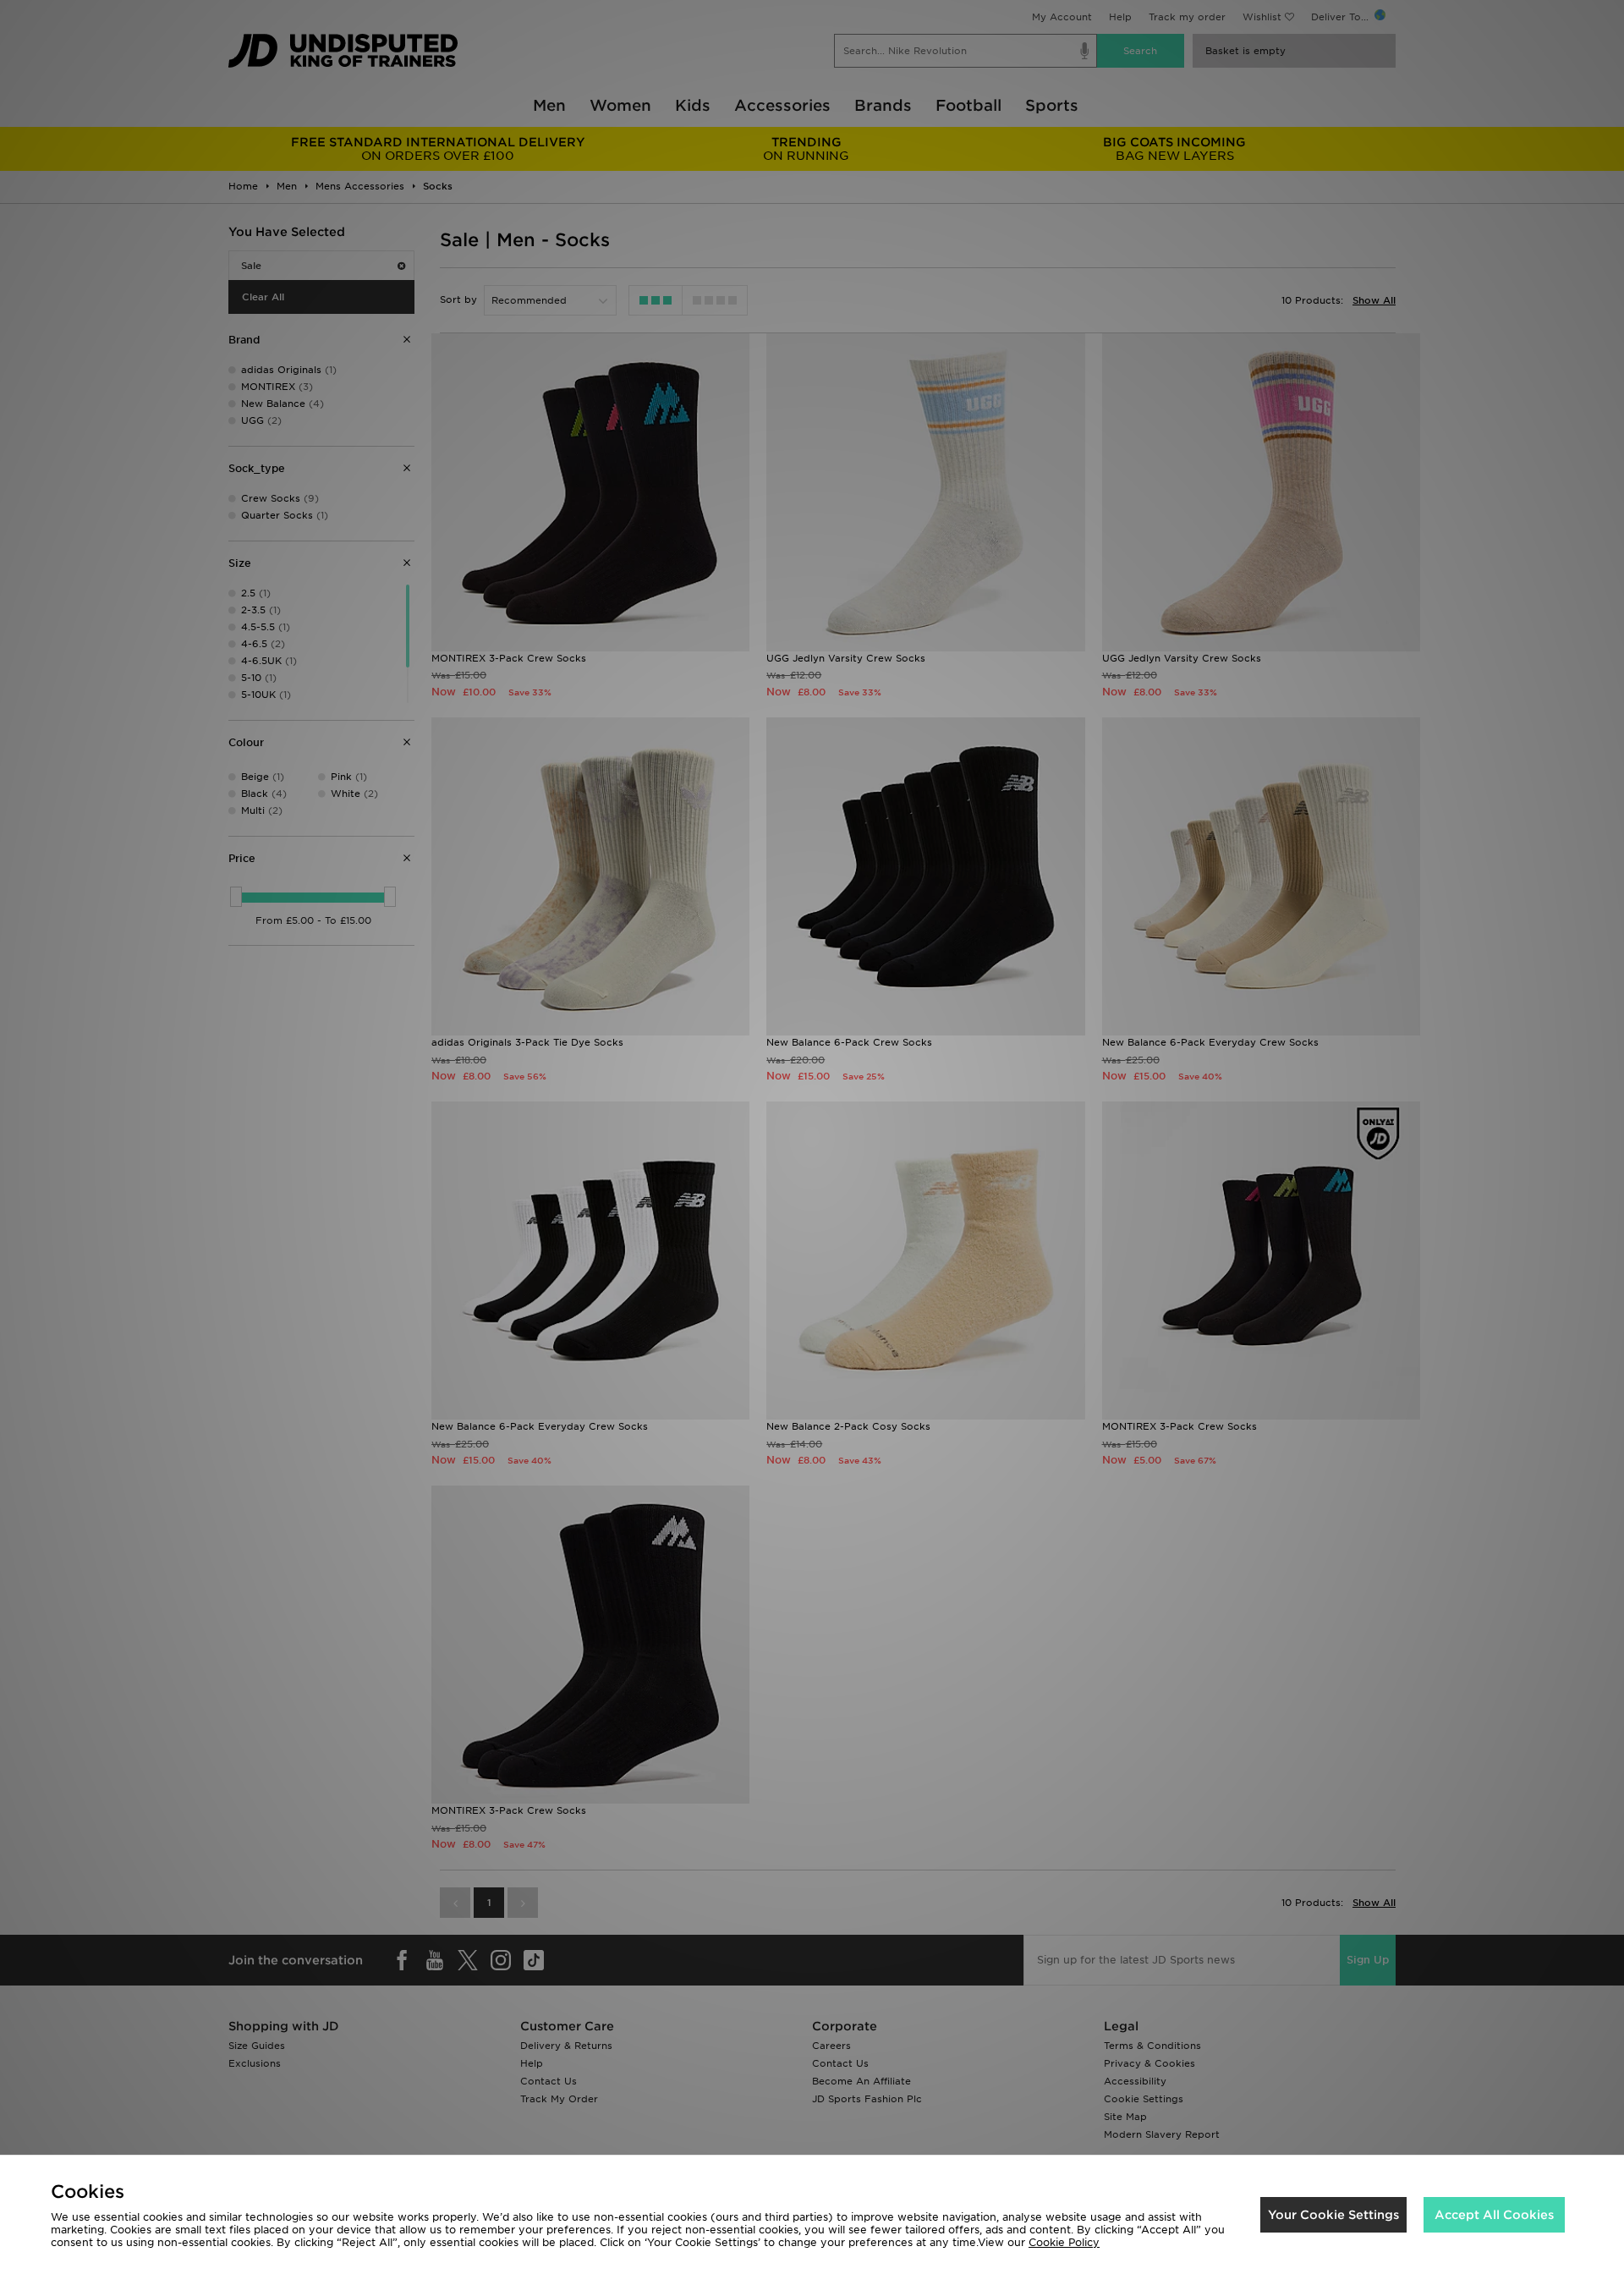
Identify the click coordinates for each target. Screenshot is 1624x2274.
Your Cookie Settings (1333, 2215)
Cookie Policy (1064, 2242)
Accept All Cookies (1494, 2215)
